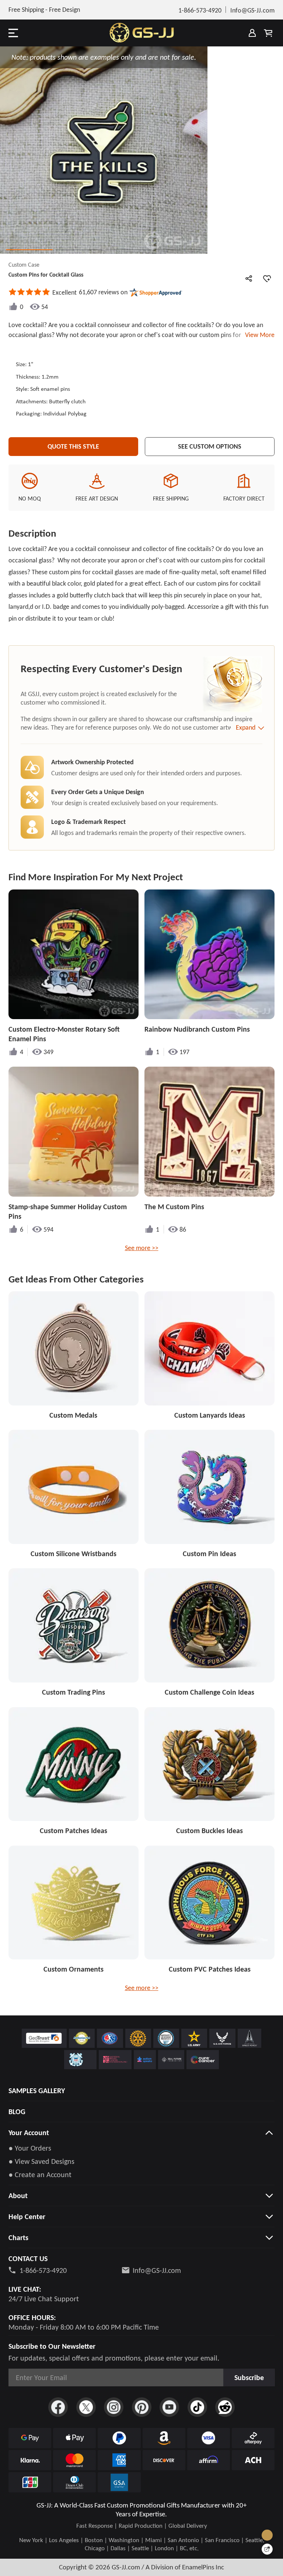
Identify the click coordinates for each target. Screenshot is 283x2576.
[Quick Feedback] (267, 2549)
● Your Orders (30, 2148)
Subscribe (249, 2377)
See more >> (142, 1248)
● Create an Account (40, 2175)
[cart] (268, 33)
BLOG (17, 2112)
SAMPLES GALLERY (37, 2091)
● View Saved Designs (41, 2161)
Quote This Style (73, 446)
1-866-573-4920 (43, 2270)
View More (258, 335)
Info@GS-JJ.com (157, 2270)
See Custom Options (210, 446)
